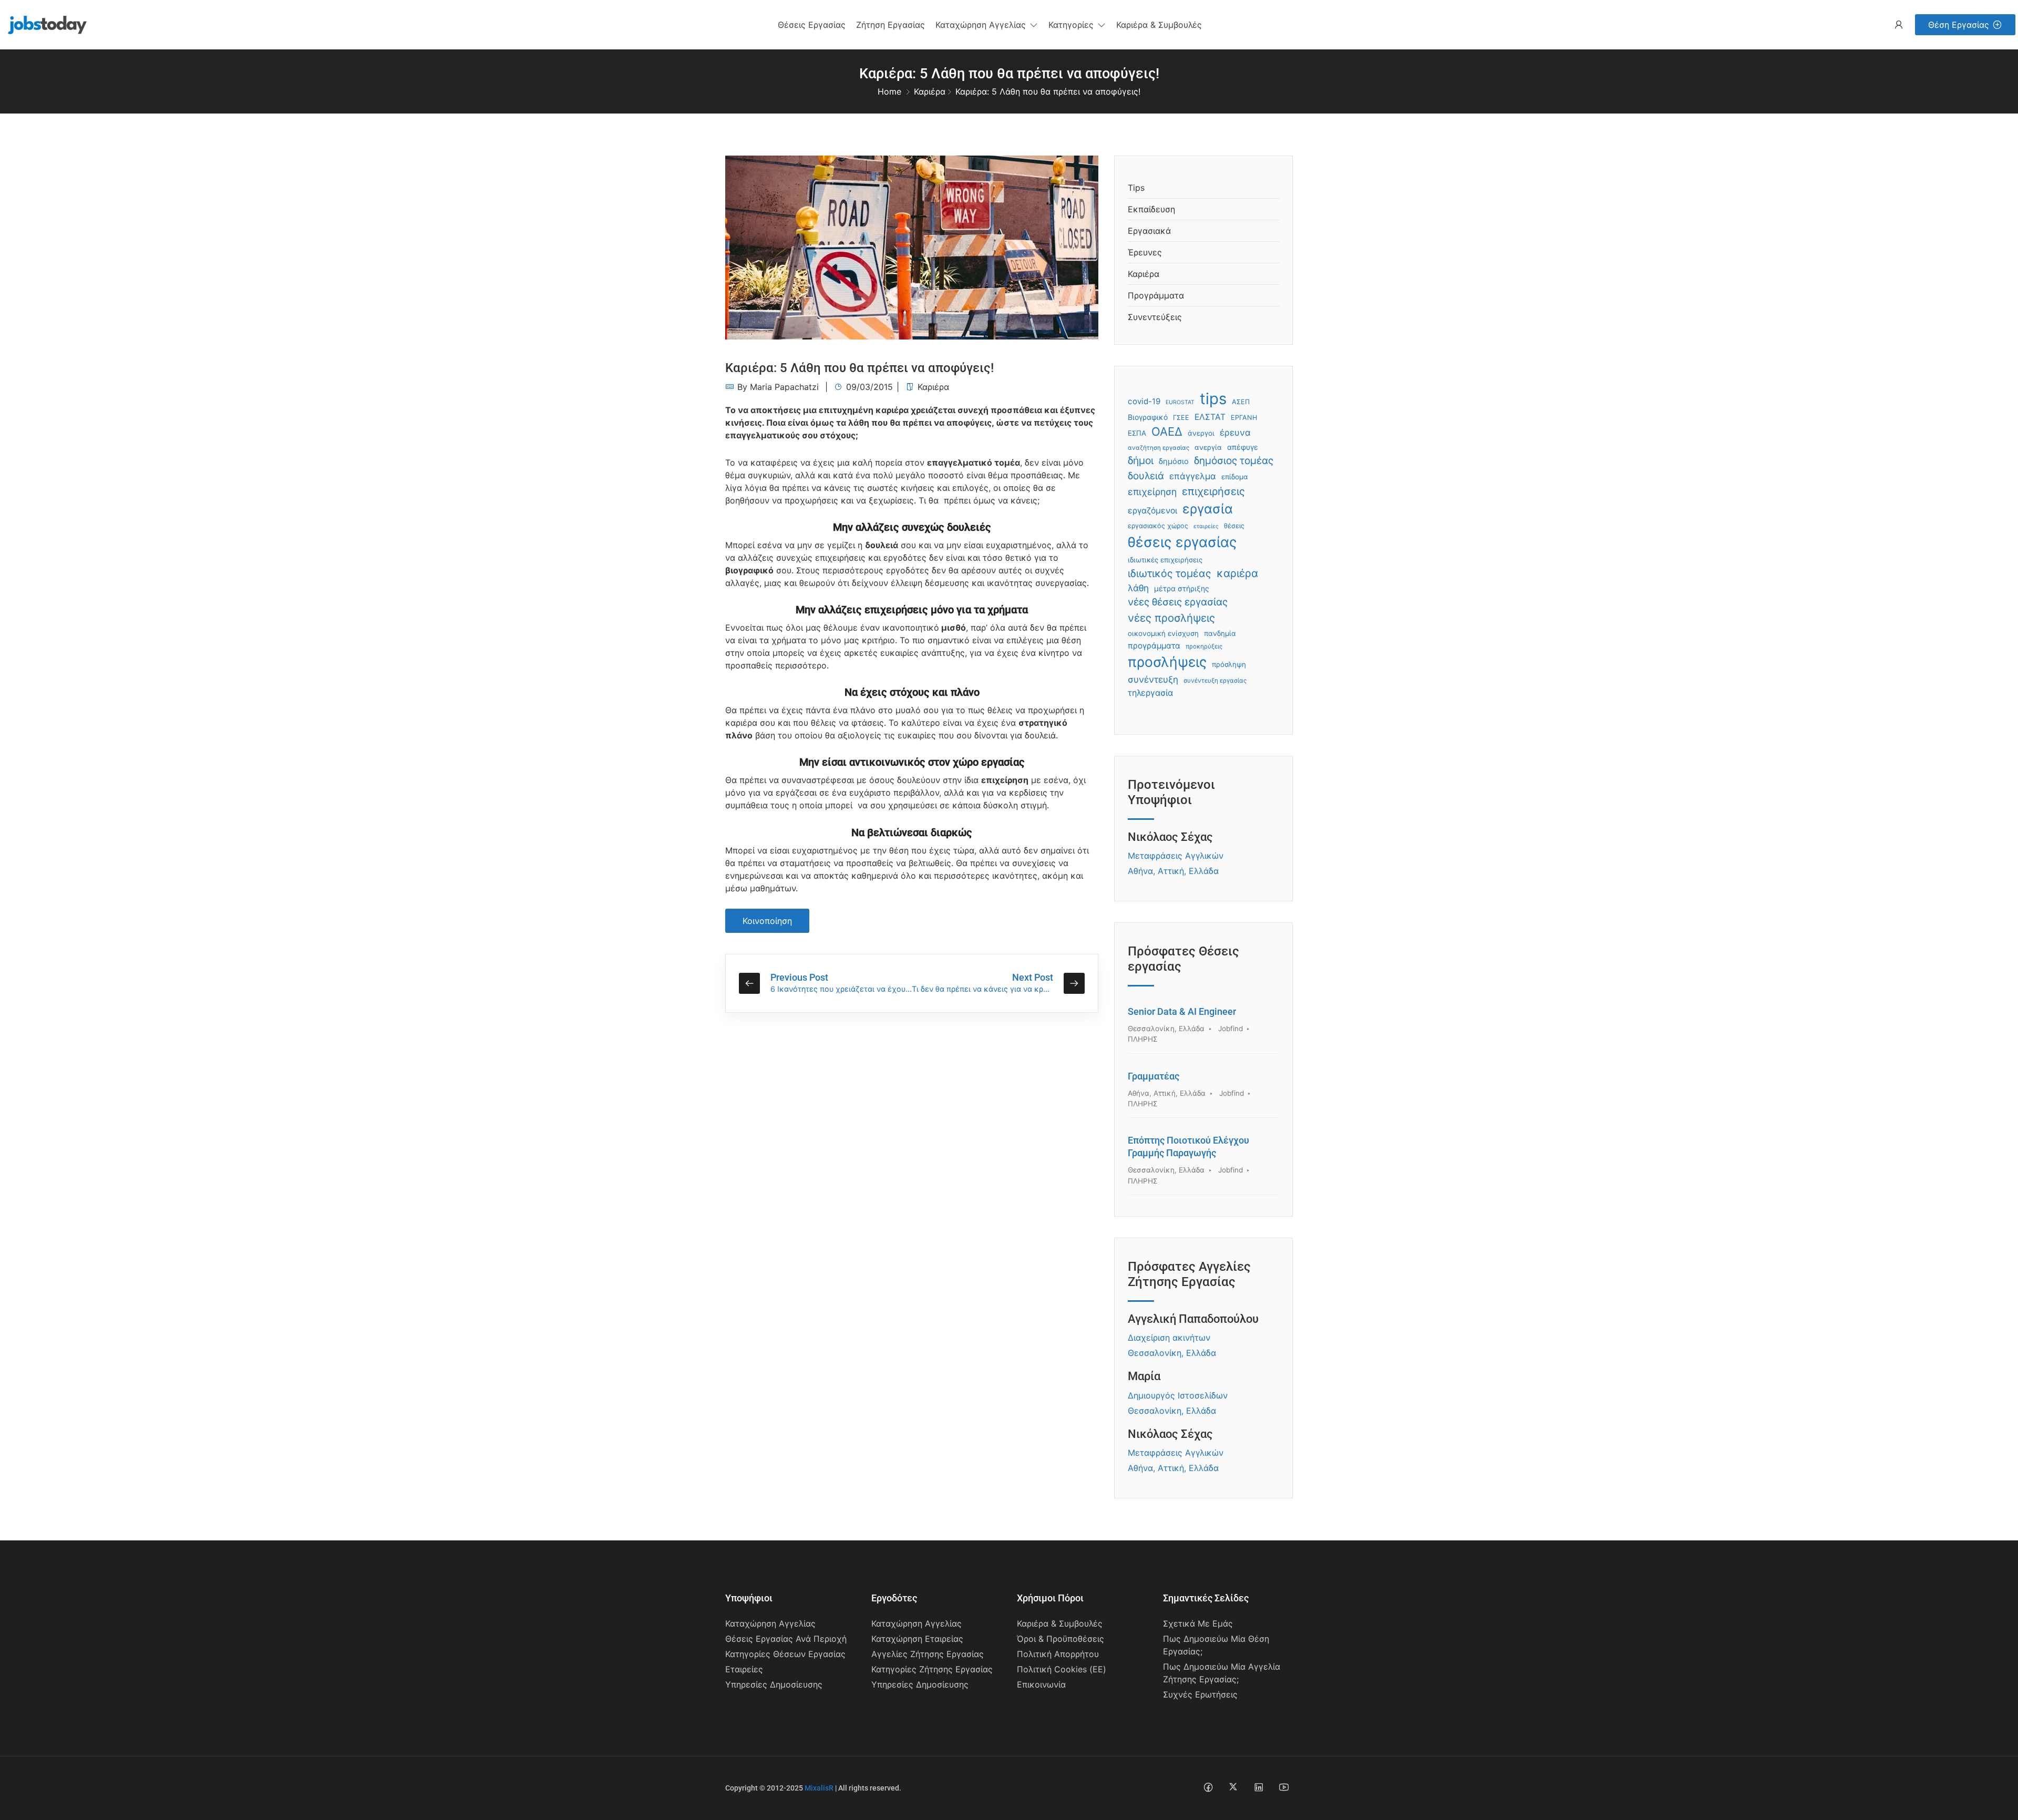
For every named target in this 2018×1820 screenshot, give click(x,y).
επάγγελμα (1193, 476)
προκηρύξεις (1204, 646)
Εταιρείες (744, 1669)
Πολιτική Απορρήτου (1058, 1654)
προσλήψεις (1167, 662)
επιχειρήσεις (1213, 491)
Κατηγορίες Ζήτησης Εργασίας (932, 1669)
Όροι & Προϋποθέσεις (1061, 1639)
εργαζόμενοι (1152, 511)
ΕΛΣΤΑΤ (1210, 417)
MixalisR (819, 1788)
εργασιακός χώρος (1158, 526)
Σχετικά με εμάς (1198, 1623)
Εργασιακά (1149, 231)
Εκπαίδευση (1151, 209)
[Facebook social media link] (1208, 1787)
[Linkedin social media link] (1258, 1787)
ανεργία (1208, 447)
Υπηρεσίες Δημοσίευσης (774, 1684)
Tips (1136, 188)
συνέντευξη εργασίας (1215, 681)
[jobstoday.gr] (43, 24)
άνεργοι (1201, 433)
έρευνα (1235, 433)
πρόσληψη (1229, 664)
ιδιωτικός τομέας (1170, 573)
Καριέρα (930, 91)
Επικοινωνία (1041, 1684)
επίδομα (1235, 477)
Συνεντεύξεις (1155, 317)
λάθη (1138, 588)
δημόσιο (1174, 461)
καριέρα (1237, 573)
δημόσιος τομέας (1234, 461)
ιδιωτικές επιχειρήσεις (1165, 560)
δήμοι (1141, 460)
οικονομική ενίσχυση (1163, 633)
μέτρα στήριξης (1182, 588)
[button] (987, 25)
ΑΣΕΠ (1241, 402)
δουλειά (1146, 476)
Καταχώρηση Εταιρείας (917, 1639)
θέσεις (1234, 526)
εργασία (1208, 509)
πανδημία (1220, 633)
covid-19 (1144, 401)
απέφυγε (1243, 447)
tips (1213, 399)
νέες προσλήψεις (1171, 618)
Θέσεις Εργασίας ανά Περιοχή (786, 1639)
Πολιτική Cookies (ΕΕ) (1062, 1669)
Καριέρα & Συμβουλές (1060, 1623)
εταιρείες (1206, 526)
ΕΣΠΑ (1137, 433)
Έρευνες (1145, 252)
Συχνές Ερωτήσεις (1200, 1694)
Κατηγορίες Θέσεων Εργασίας (785, 1654)
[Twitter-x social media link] (1233, 1787)
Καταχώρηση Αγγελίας (770, 1623)
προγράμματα (1154, 646)
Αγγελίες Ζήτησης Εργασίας (928, 1654)
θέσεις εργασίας (1182, 542)
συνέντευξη (1153, 679)
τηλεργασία (1150, 693)
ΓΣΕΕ (1181, 418)
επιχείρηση (1152, 492)
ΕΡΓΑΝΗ (1244, 418)
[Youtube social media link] (1284, 1787)
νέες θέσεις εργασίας (1178, 602)
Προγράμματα (1156, 295)
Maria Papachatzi (784, 387)
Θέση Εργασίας (1959, 25)
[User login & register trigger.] (1899, 25)
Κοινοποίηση (767, 921)
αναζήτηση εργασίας (1159, 448)
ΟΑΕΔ (1167, 431)
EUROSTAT (1180, 402)
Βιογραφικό (1148, 417)
